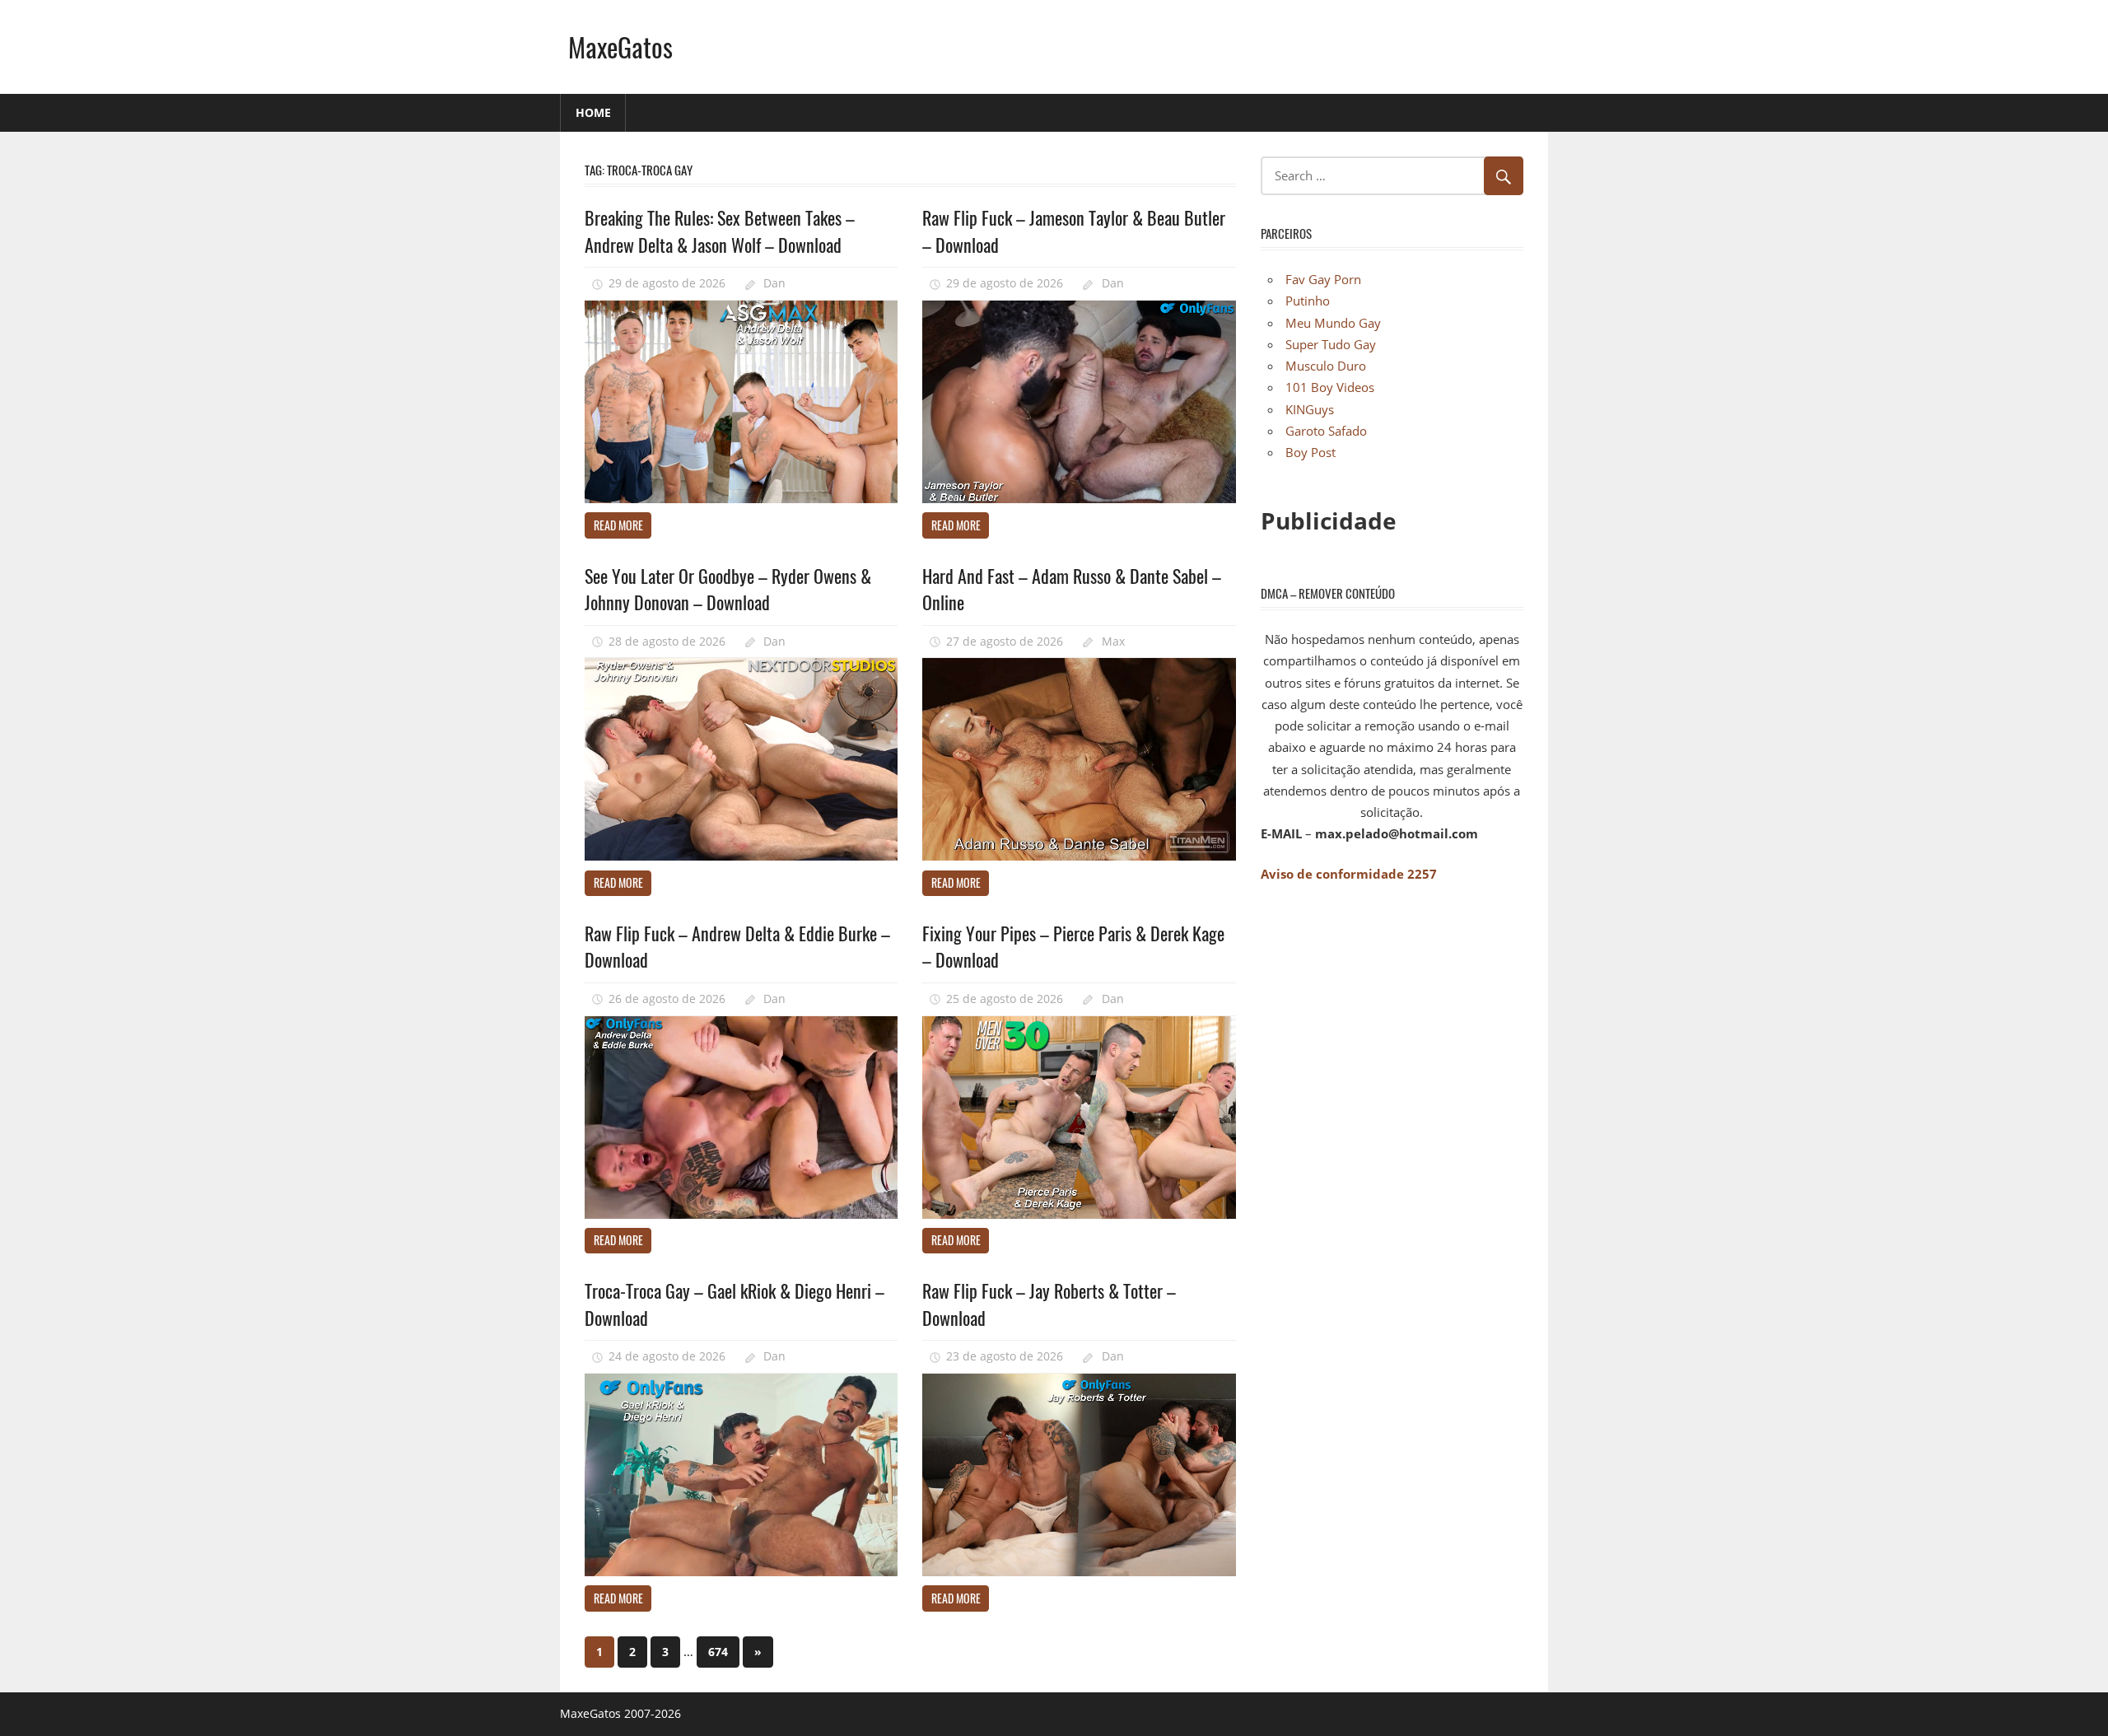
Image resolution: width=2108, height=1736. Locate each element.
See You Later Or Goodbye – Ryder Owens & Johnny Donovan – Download (728, 589)
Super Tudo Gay (1331, 344)
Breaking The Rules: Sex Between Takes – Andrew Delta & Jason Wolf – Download (720, 231)
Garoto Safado (1326, 431)
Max (1113, 641)
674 (718, 1652)
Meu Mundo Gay (1333, 323)
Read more (618, 525)
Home (593, 112)
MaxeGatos (620, 47)
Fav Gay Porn (1323, 279)
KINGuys (1310, 409)
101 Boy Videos (1330, 387)
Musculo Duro (1326, 366)
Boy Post (1311, 452)
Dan (774, 283)
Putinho (1308, 301)
